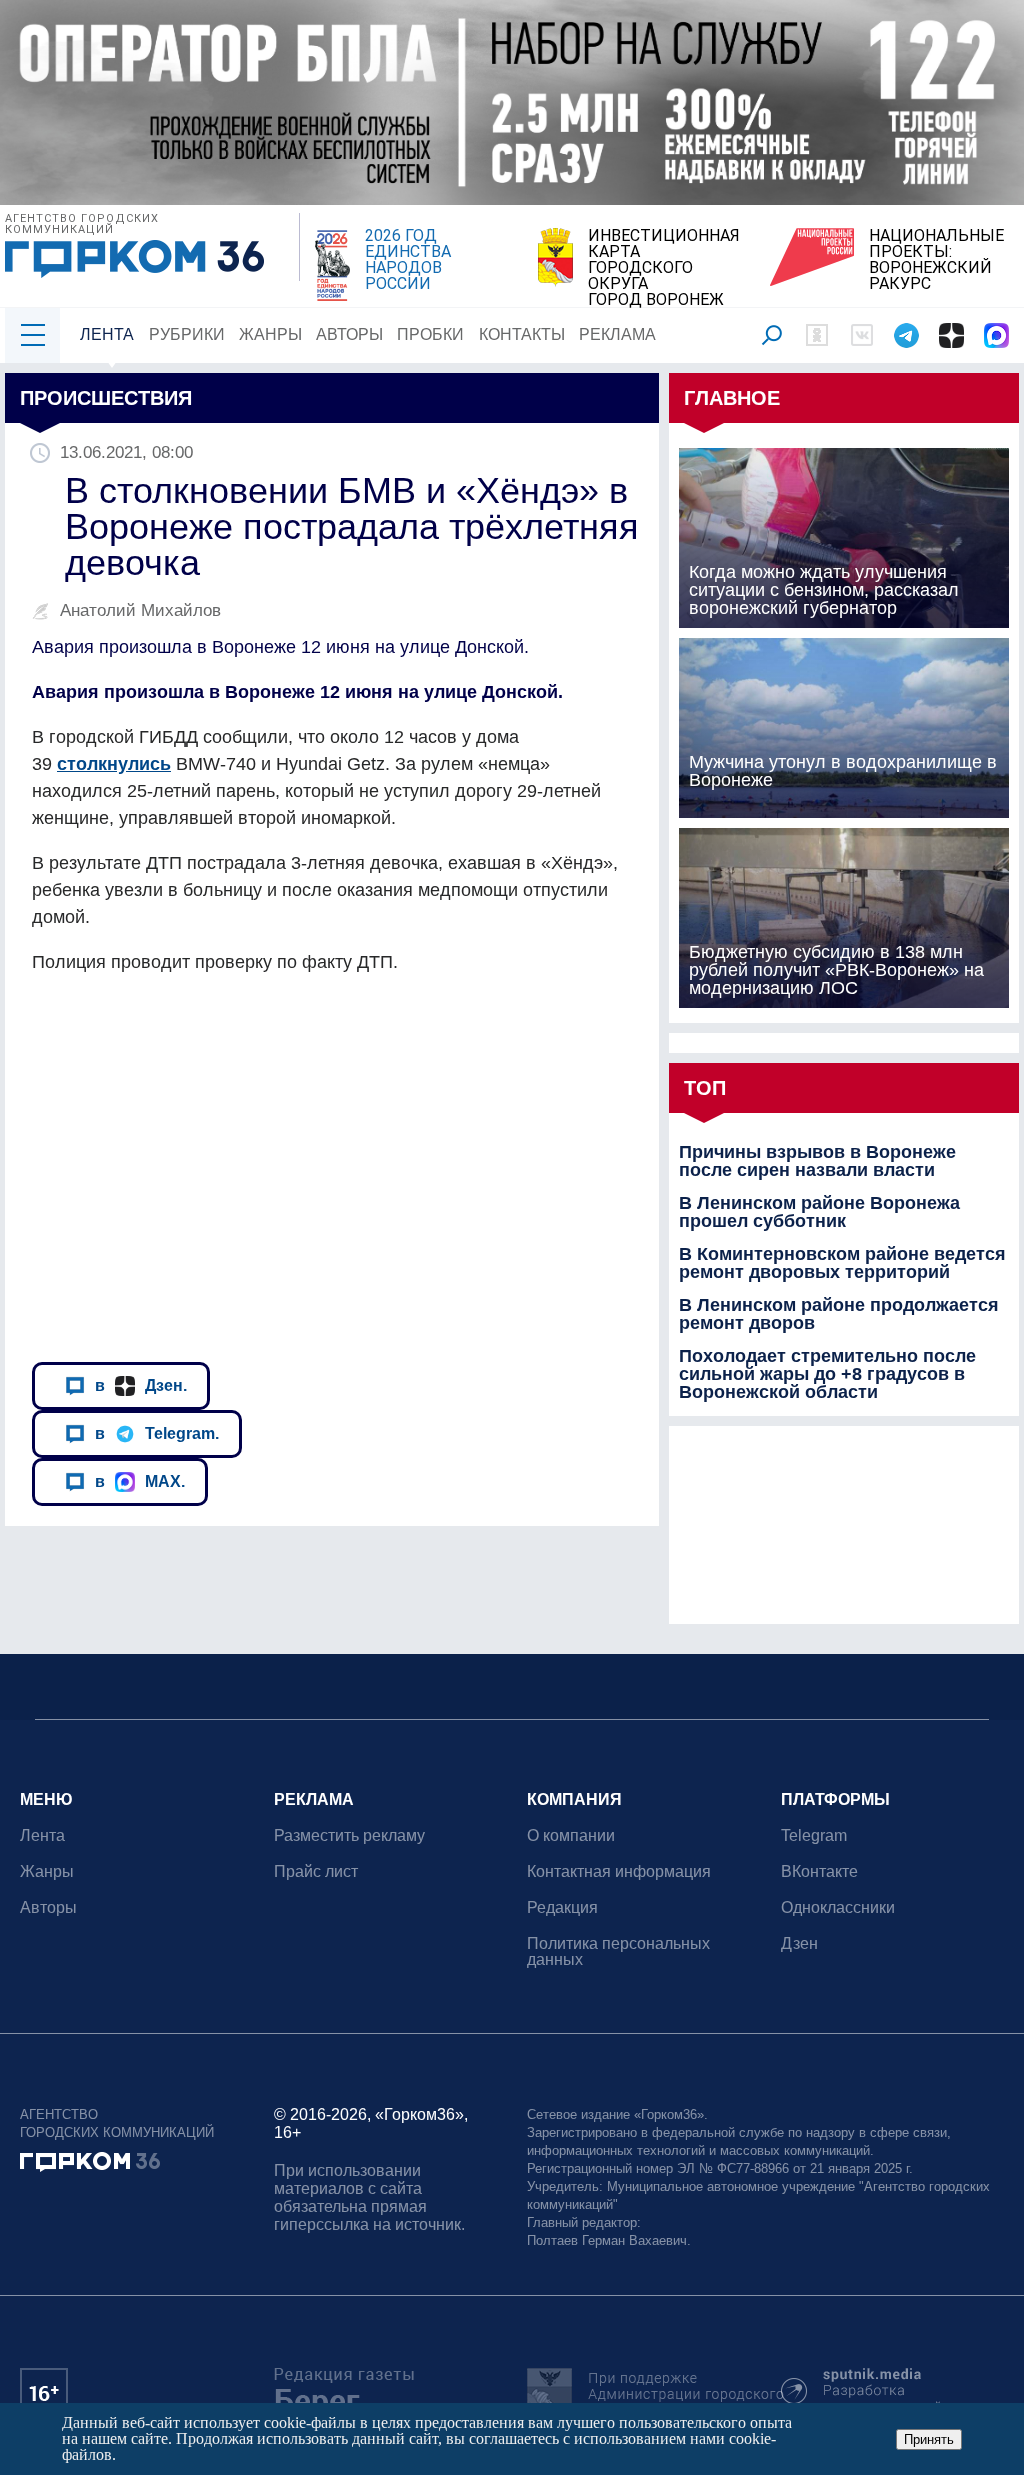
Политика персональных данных (618, 1951)
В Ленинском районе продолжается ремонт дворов (839, 1314)
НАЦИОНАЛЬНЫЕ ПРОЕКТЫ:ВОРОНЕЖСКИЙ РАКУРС (936, 260)
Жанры (270, 334)
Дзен (799, 1943)
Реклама (617, 334)
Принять (929, 2439)
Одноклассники (838, 1907)
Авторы (349, 334)
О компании (571, 1835)
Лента (107, 334)
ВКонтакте (819, 1871)
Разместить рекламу (349, 1835)
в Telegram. (157, 1433)
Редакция (562, 1907)
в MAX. (140, 1481)
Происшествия (106, 398)
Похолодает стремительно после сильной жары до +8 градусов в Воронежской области (827, 1374)
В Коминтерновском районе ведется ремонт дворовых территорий (842, 1263)
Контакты (522, 334)
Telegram (814, 1835)
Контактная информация (619, 1871)
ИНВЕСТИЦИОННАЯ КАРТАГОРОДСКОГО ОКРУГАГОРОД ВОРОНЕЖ (664, 268)
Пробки (430, 334)
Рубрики (187, 334)
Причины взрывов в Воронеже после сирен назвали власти (817, 1161)
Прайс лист (316, 1871)
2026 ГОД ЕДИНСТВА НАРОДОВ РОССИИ (408, 260)
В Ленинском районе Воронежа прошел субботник (819, 1212)
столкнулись (114, 764)
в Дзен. (141, 1385)
